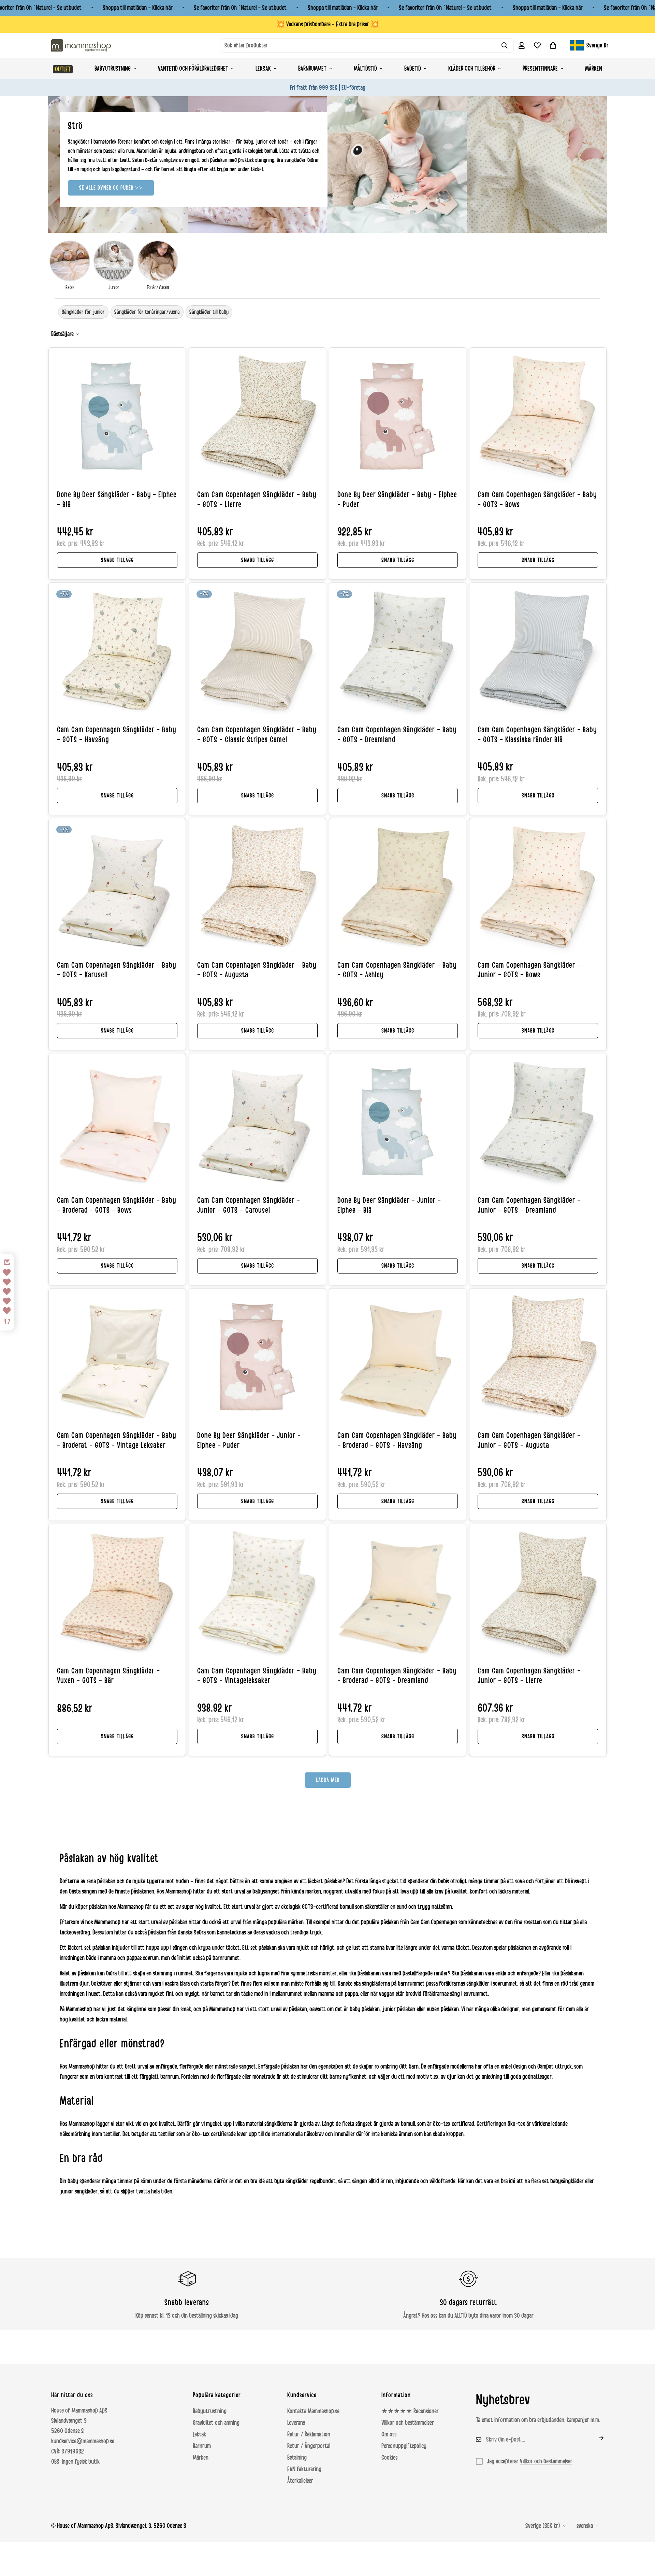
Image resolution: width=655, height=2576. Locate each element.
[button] (553, 45)
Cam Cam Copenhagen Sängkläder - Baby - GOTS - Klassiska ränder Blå (537, 735)
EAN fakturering (304, 2469)
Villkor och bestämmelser (408, 2423)
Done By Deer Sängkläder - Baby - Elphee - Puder (397, 500)
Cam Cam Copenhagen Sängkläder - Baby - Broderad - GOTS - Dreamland (397, 1676)
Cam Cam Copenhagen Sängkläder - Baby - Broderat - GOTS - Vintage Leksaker (117, 1441)
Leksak (263, 69)
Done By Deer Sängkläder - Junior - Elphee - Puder (249, 1441)
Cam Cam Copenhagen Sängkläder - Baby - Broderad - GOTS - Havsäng (397, 1441)
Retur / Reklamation (309, 2434)
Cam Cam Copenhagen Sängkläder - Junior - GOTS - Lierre (529, 1676)
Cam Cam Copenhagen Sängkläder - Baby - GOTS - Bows (537, 500)
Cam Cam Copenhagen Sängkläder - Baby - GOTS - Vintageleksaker (257, 1676)
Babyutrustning (113, 69)
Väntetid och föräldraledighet (193, 69)
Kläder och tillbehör (472, 69)
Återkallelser (300, 2481)
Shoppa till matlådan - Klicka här (138, 8)
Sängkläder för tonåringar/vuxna (147, 312)
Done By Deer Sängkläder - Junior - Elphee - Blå (389, 1205)
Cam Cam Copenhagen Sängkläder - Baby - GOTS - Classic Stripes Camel (257, 735)
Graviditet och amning (216, 2423)
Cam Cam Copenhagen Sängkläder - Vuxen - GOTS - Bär (108, 1676)
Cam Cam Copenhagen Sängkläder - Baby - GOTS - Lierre (257, 500)
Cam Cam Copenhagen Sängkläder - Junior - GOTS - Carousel (249, 1205)
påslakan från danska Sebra (177, 1932)
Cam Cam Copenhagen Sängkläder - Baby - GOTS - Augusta (257, 970)
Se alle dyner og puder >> (111, 188)
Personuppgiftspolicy (404, 2446)
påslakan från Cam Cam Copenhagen (419, 1922)
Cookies (389, 2458)
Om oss (389, 2434)
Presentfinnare (540, 69)
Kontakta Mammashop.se (313, 2411)
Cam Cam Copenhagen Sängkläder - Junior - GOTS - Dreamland (529, 1205)
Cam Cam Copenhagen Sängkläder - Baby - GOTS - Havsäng (117, 735)
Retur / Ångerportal (309, 2446)
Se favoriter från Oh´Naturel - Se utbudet (240, 8)
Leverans (296, 2423)
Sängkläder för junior (83, 312)
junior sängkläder (79, 2191)
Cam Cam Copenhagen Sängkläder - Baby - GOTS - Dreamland (397, 735)
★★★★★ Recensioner (410, 2411)
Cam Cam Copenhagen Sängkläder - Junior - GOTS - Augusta (529, 1441)
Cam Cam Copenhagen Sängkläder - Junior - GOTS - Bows (529, 970)
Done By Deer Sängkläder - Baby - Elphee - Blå (117, 500)
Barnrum (202, 2446)
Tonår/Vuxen (158, 287)
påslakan (106, 1881)
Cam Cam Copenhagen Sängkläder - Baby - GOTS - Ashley (397, 970)
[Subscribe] (596, 2438)
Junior (114, 287)
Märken (594, 69)
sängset (248, 2067)
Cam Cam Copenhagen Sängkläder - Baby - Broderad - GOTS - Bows (117, 1205)
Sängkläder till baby (209, 312)
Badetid (413, 69)
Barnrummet (312, 69)
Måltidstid (365, 69)
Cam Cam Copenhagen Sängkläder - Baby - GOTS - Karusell (117, 970)
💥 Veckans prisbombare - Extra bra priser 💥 (328, 24)
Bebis (70, 287)
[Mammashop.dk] (81, 45)
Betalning (297, 2458)
